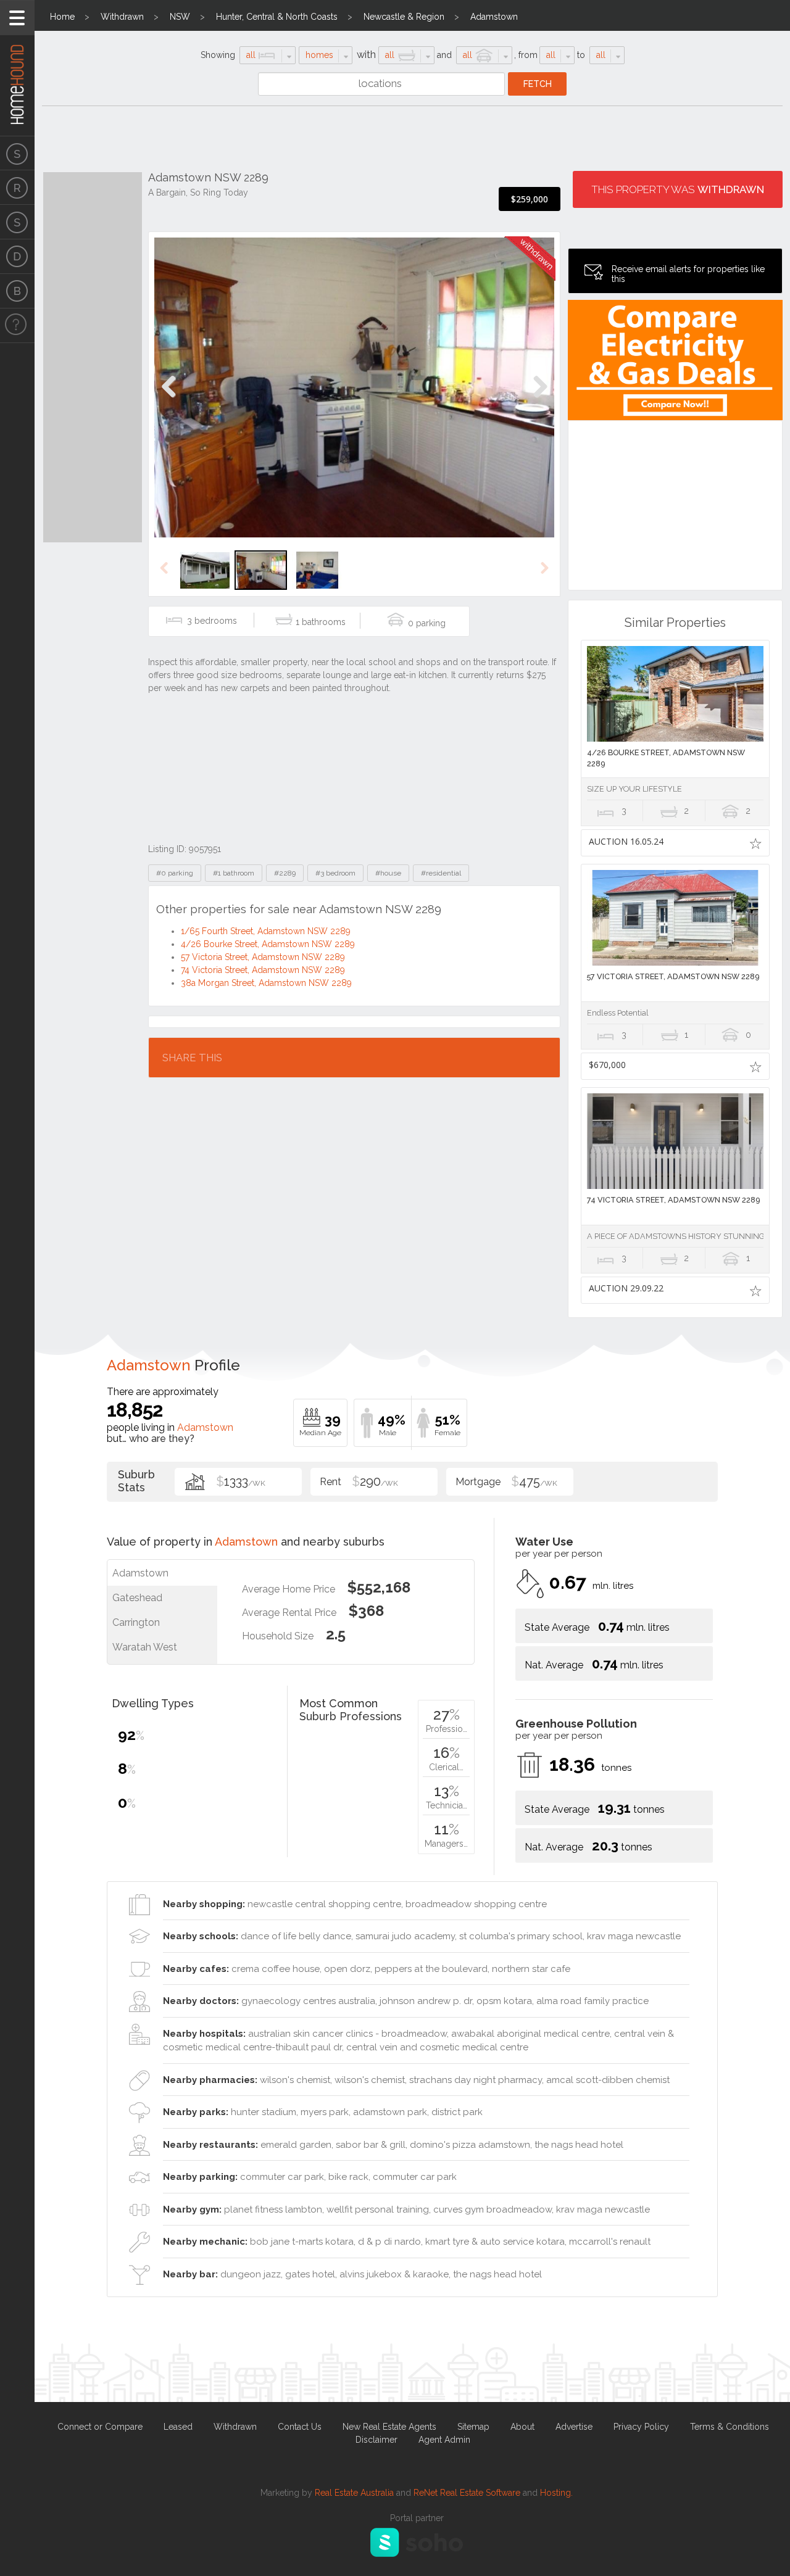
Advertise (574, 2427)
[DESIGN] (17, 257)
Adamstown (494, 17)
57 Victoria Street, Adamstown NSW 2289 (263, 957)
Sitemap (473, 2427)
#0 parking (175, 873)
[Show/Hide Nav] (17, 18)
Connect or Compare (100, 2427)
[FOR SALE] (17, 153)
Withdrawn (122, 17)
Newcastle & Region (404, 17)
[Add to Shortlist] (756, 843)
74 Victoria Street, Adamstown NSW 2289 (263, 970)
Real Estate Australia (354, 2493)
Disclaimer (376, 2440)
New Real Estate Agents (389, 2427)
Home (62, 17)
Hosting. (556, 2493)
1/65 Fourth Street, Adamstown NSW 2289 (266, 931)
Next (540, 400)
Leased (178, 2427)
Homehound (17, 68)
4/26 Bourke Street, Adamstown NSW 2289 (268, 944)
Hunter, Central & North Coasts (277, 17)
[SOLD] (17, 222)
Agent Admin (444, 2440)
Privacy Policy (641, 2427)
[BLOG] (17, 291)
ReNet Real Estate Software (467, 2493)
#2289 (285, 873)
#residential (441, 873)
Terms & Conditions (730, 2427)
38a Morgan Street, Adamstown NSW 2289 (266, 983)
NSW (180, 17)
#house (388, 873)
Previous (169, 400)
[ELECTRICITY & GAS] (17, 326)
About (522, 2427)
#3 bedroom (335, 873)
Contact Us (300, 2427)
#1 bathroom (234, 873)
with (366, 55)
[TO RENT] (17, 188)
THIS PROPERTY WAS (678, 189)
